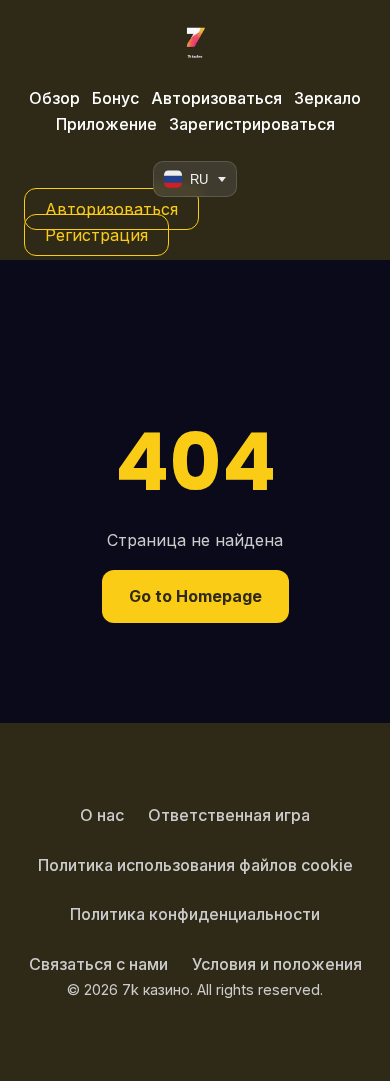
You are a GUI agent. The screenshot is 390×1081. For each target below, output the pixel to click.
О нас (102, 815)
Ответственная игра (229, 815)
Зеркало (327, 98)
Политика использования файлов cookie (195, 865)
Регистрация (96, 235)
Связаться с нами (98, 964)
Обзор (54, 98)
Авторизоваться (216, 98)
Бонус (115, 98)
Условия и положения (277, 964)
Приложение (106, 124)
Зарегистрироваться (252, 124)
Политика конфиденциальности (195, 914)
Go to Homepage (195, 596)
